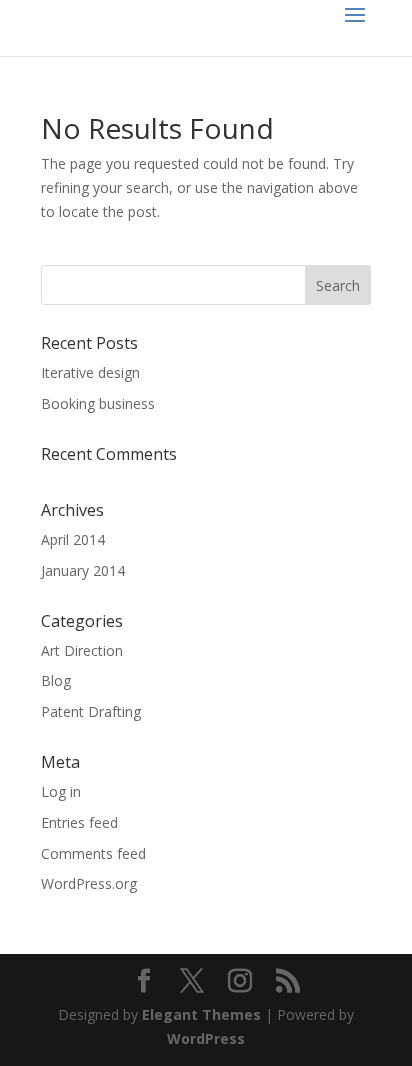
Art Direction (82, 650)
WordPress (206, 1038)
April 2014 (73, 539)
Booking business (98, 403)
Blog (56, 680)
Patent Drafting (91, 711)
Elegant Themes (201, 1014)
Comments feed (93, 853)
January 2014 (83, 570)
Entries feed (79, 822)
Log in (61, 791)
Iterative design (90, 372)
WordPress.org (89, 883)
